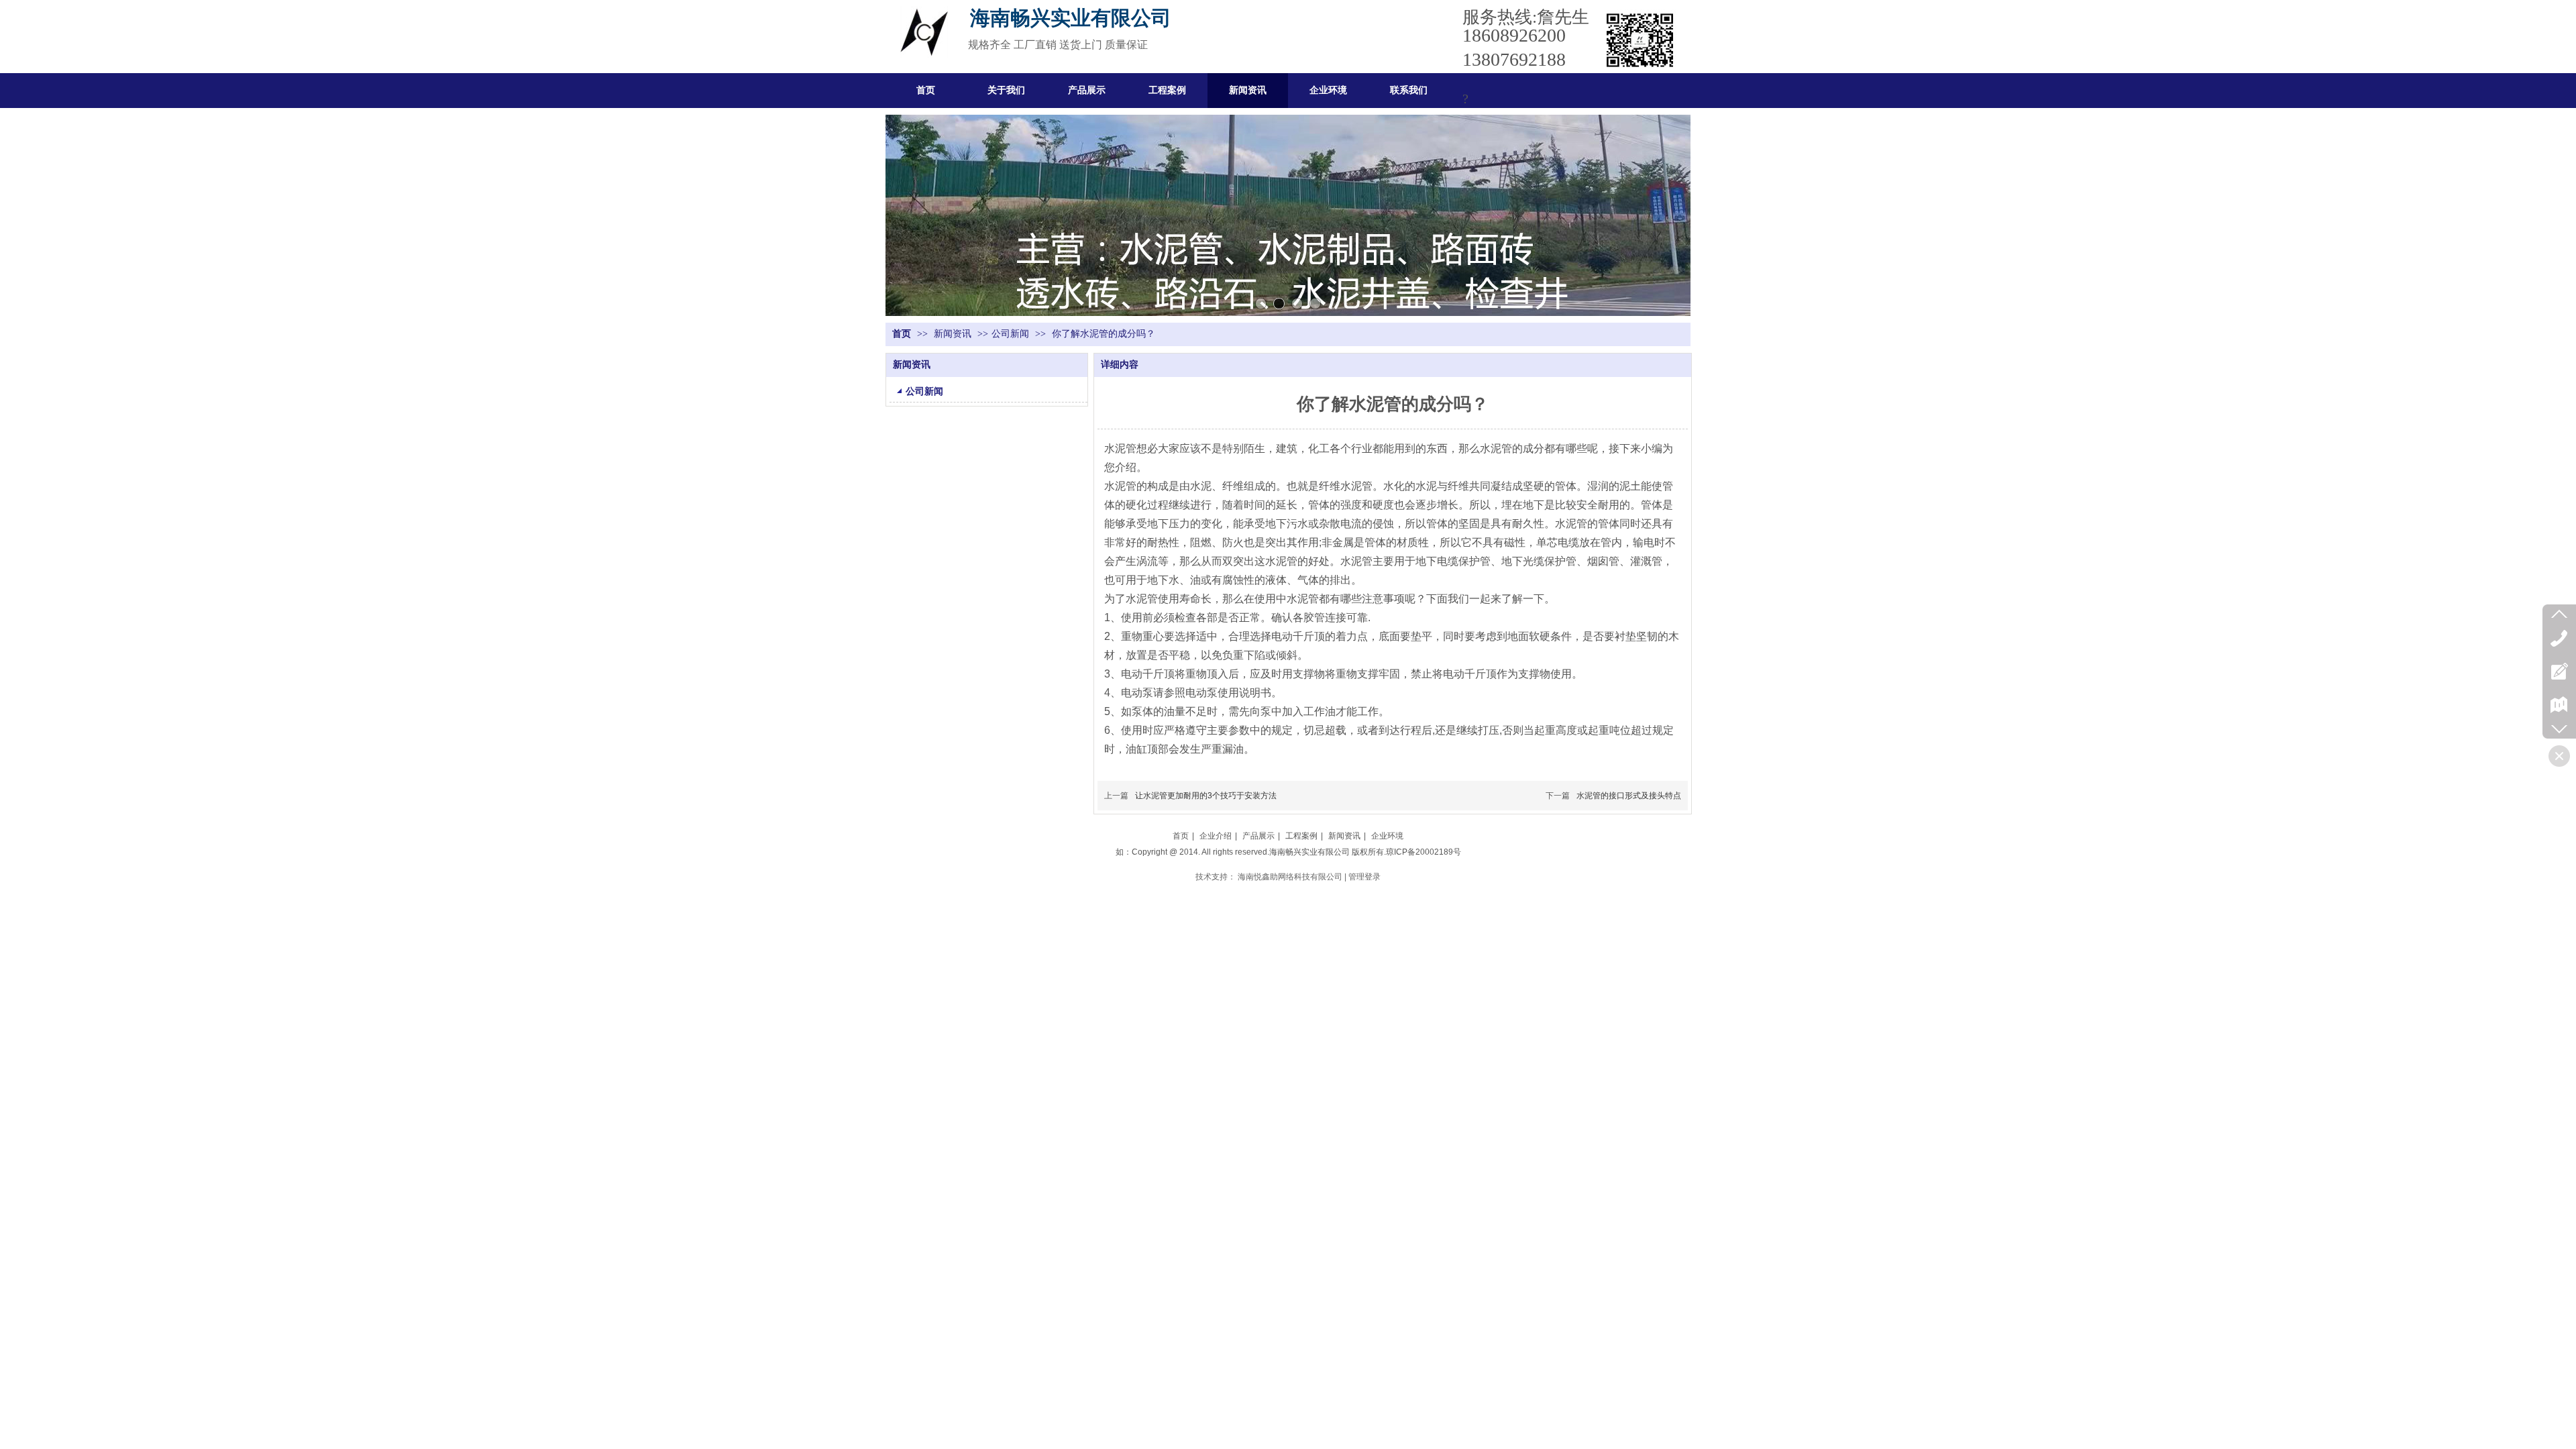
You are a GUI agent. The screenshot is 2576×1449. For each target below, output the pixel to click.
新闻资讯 (954, 334)
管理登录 (1364, 877)
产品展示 (1258, 836)
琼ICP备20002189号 (1424, 852)
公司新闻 (1010, 334)
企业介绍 (1216, 836)
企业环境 (1387, 836)
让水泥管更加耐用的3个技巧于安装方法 (1206, 796)
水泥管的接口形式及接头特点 (1629, 796)
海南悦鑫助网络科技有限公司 (1290, 877)
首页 (902, 334)
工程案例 (1301, 836)
